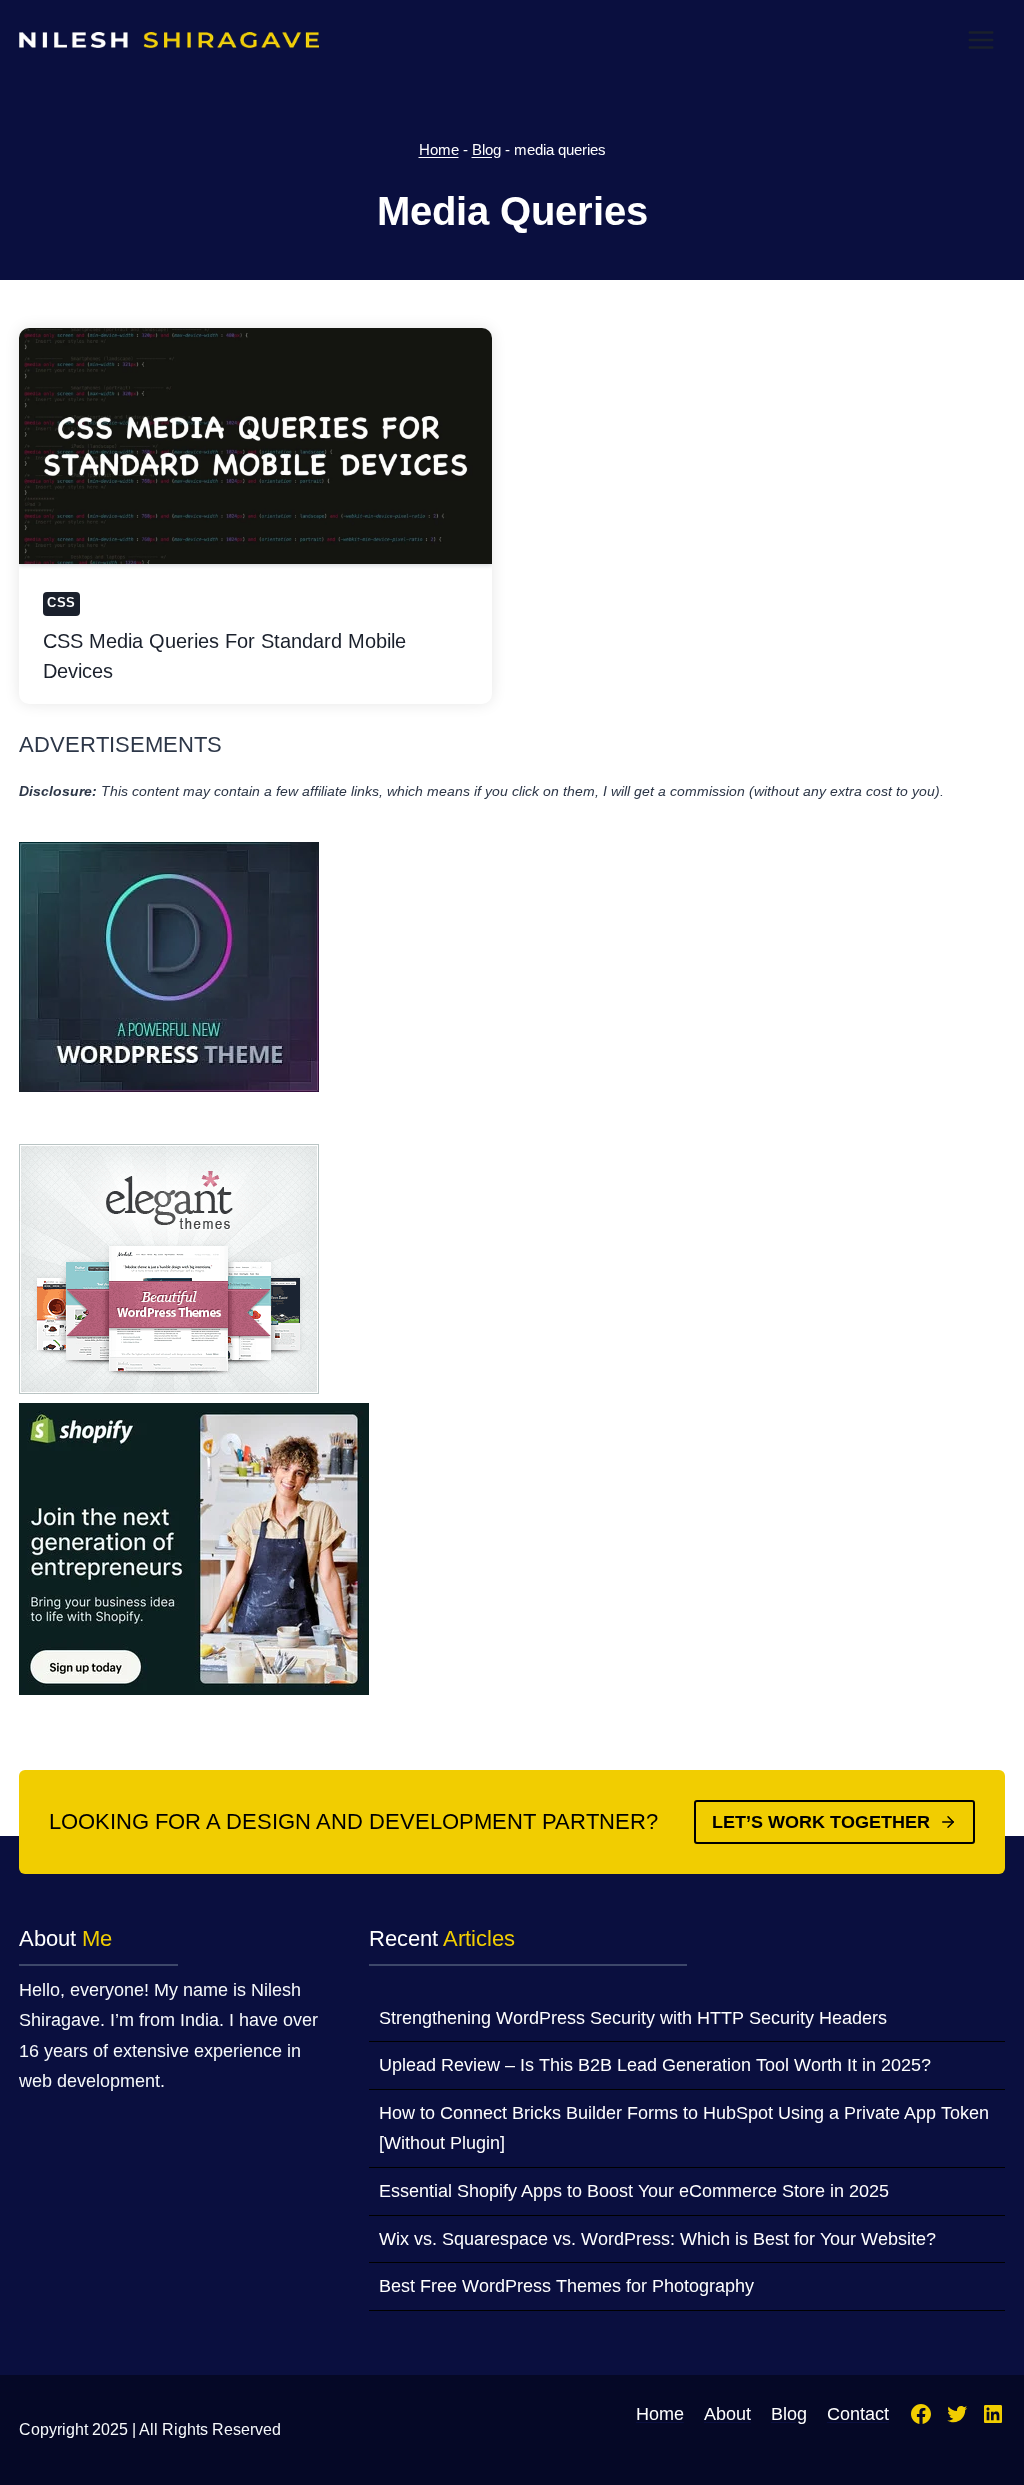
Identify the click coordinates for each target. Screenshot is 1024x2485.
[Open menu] (981, 39)
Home (439, 149)
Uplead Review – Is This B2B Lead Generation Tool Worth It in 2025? (655, 2065)
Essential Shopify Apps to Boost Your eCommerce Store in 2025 (634, 2191)
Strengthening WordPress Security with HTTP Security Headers (633, 2018)
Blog (486, 149)
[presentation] (255, 446)
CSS (61, 603)
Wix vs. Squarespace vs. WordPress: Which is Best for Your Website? (657, 2239)
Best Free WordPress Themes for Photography (566, 2286)
